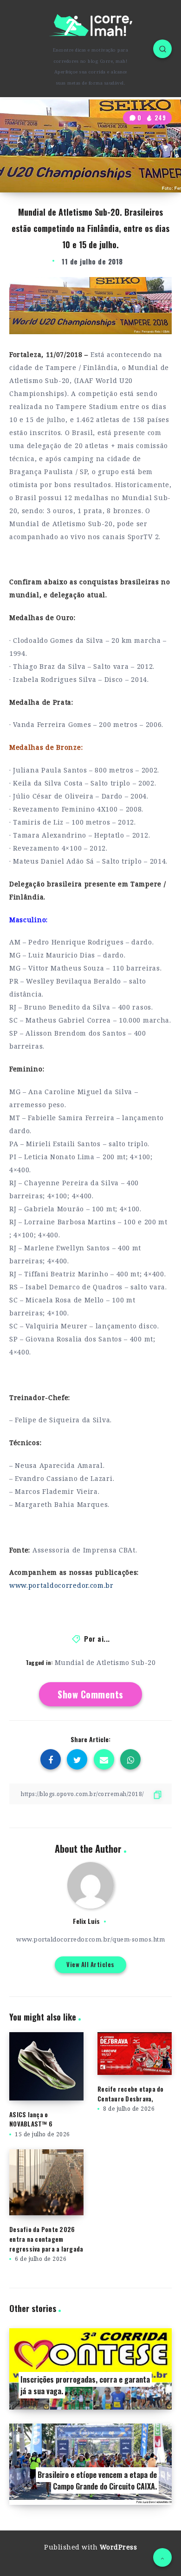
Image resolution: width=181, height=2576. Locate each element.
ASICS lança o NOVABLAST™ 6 (31, 2119)
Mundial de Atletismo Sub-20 (105, 1662)
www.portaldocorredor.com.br (61, 1585)
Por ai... (97, 1638)
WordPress (119, 2547)
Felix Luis (86, 1921)
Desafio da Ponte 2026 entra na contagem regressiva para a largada (46, 2239)
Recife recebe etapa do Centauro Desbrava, (131, 2094)
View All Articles (90, 1964)
